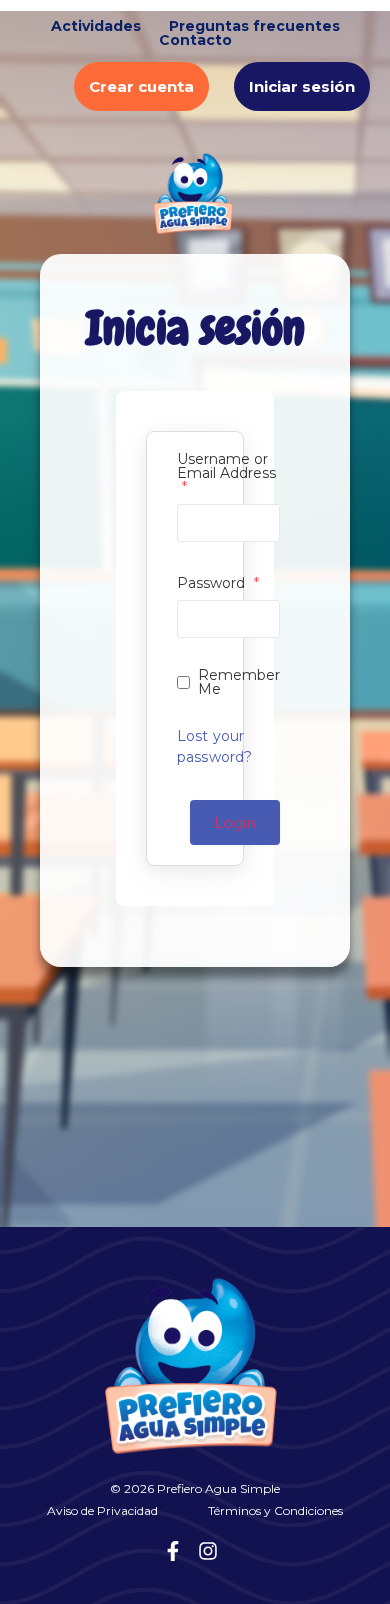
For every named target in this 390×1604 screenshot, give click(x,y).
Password (218, 583)
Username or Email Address (226, 473)
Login (235, 822)
